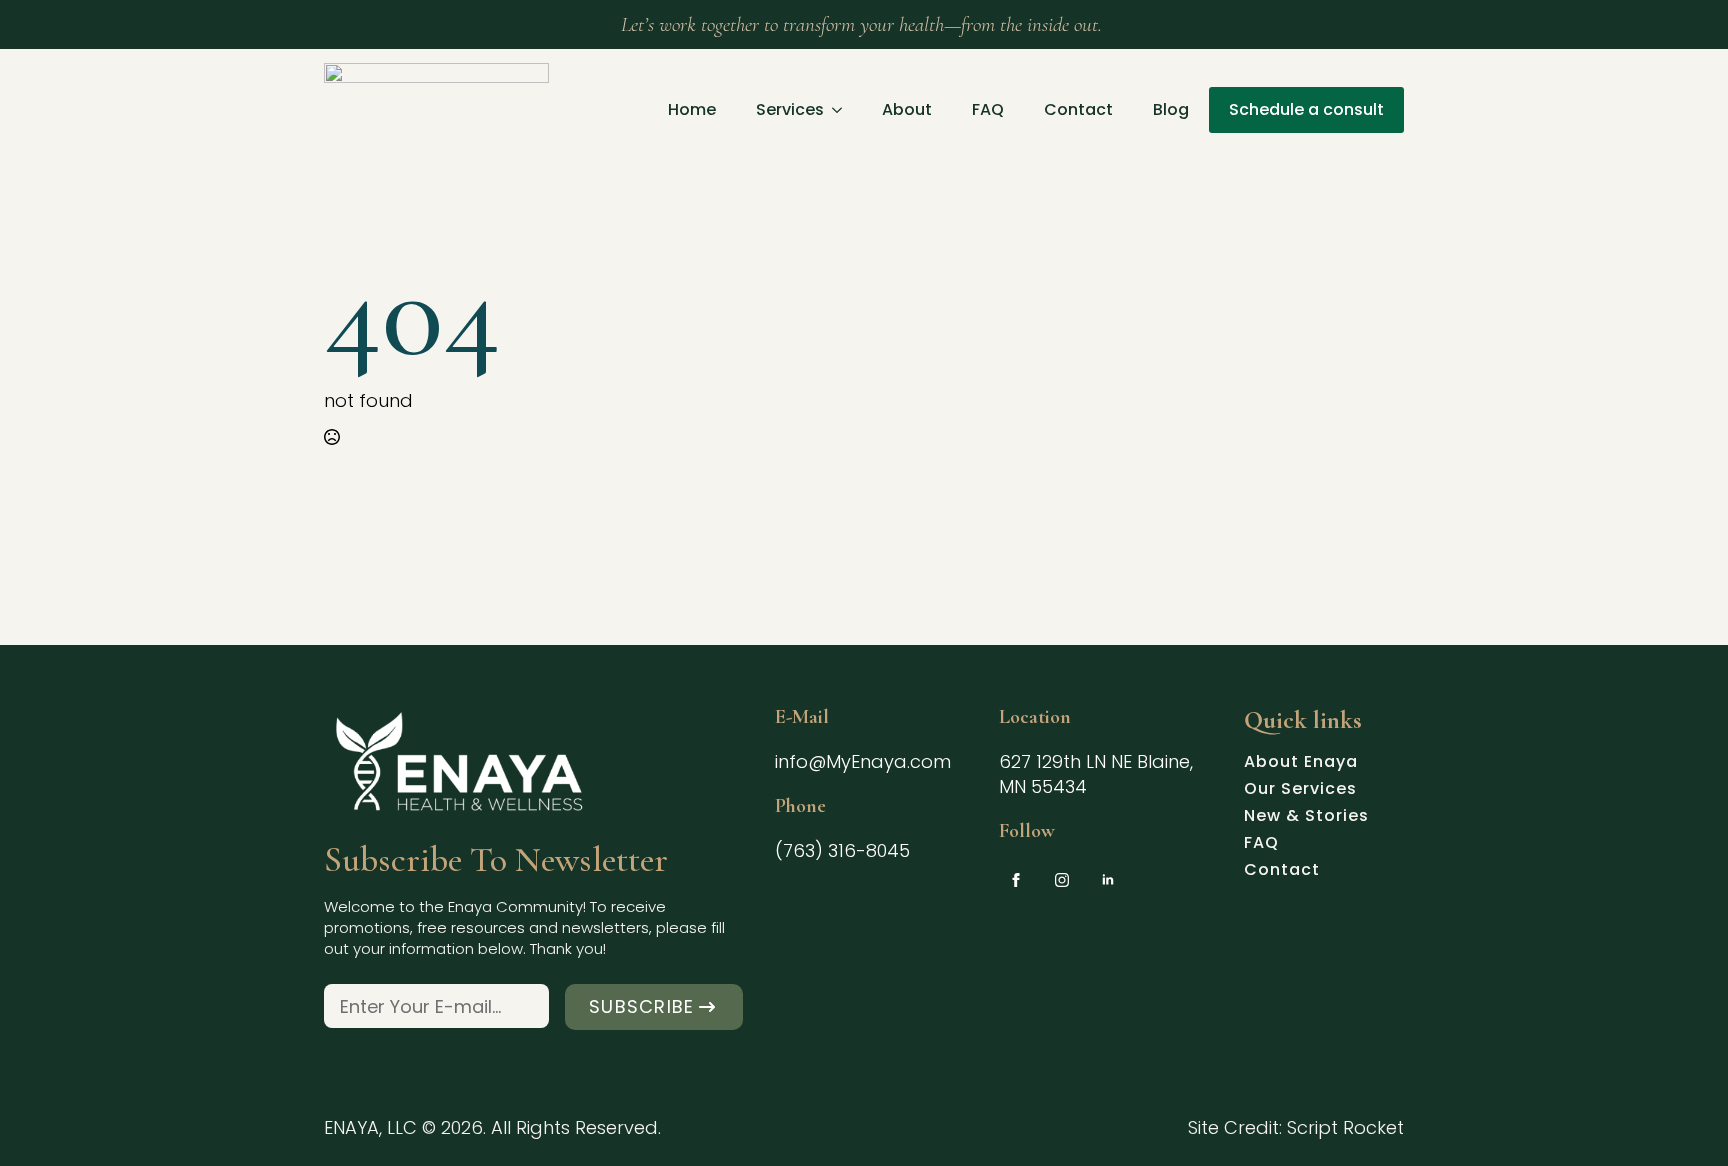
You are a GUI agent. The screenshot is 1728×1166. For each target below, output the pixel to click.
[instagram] (1062, 880)
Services (790, 109)
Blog (1171, 109)
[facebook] (1016, 880)
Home (692, 109)
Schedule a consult (1306, 109)
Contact (1078, 109)
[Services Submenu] (843, 110)
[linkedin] (1108, 880)
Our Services (1300, 791)
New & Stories (1306, 818)
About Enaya (1301, 764)
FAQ (988, 109)
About (907, 109)
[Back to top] (1679, 1117)
